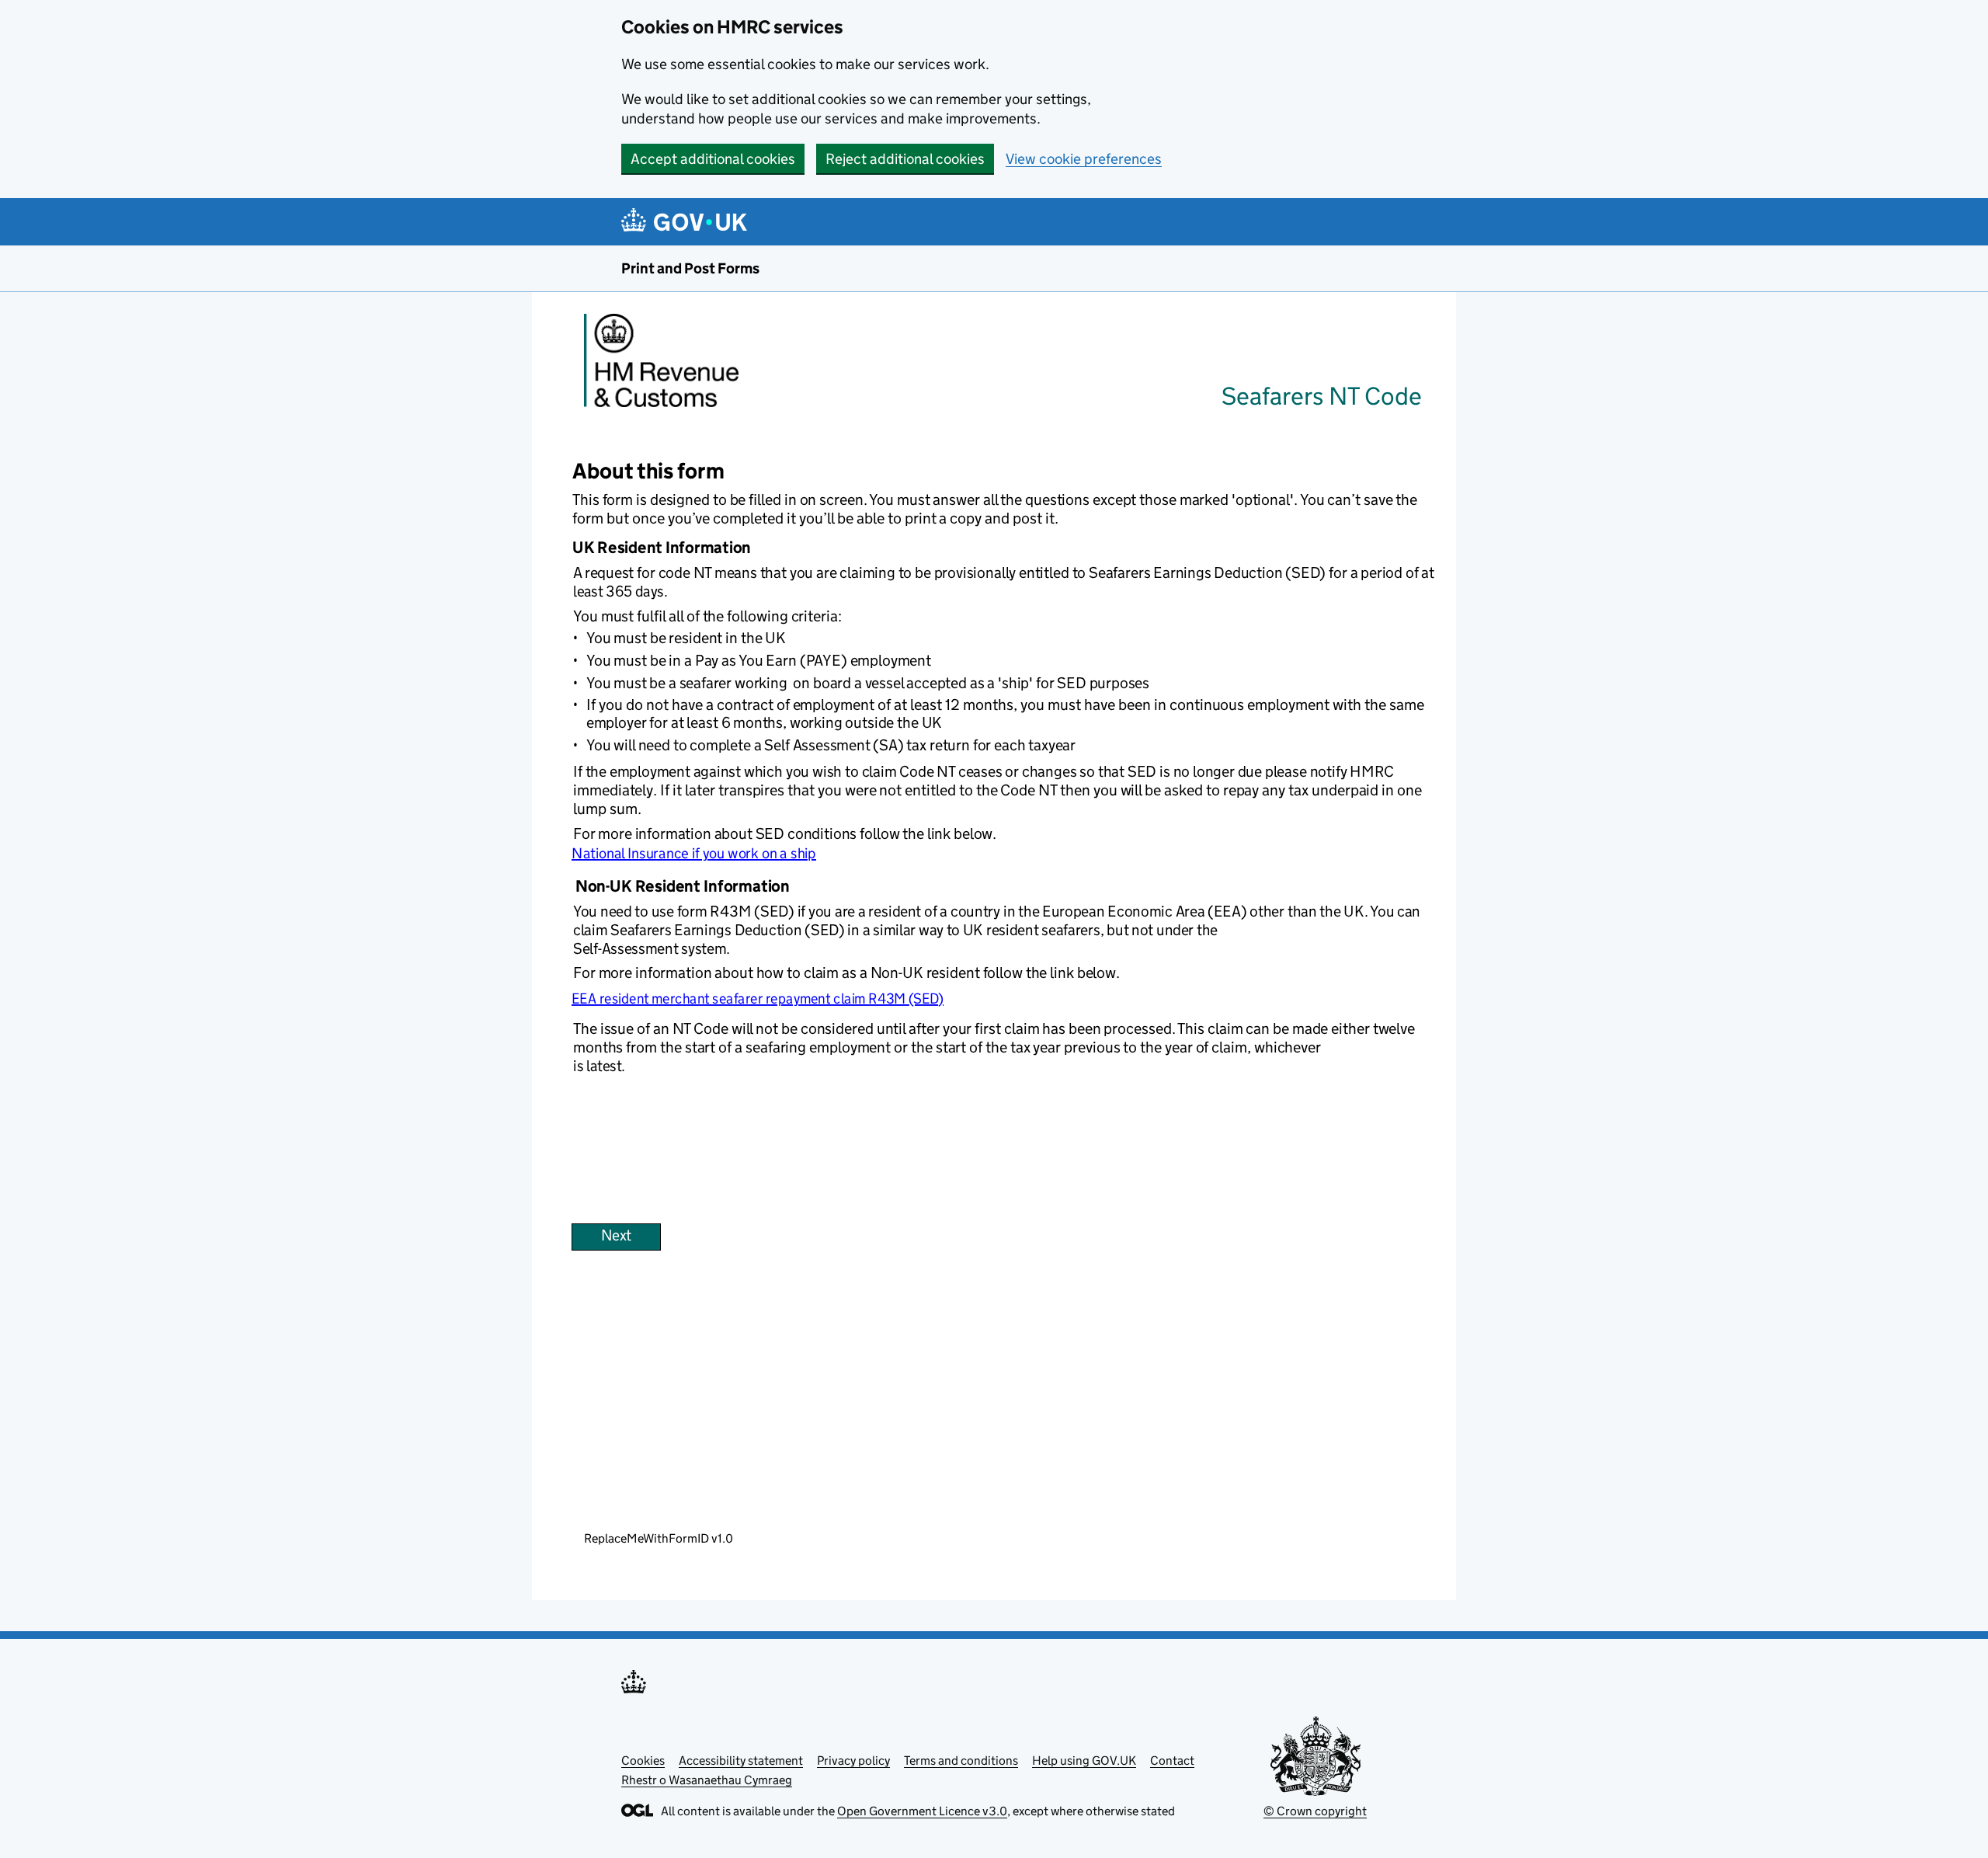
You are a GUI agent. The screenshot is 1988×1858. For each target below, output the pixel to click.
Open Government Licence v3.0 (922, 1811)
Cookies (643, 1761)
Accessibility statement (741, 1761)
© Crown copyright (1315, 1811)
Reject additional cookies (905, 159)
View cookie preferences (1084, 159)
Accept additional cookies (713, 159)
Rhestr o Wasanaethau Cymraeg (707, 1780)
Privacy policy (853, 1761)
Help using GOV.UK (1084, 1761)
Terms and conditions (961, 1761)
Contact (1172, 1761)
